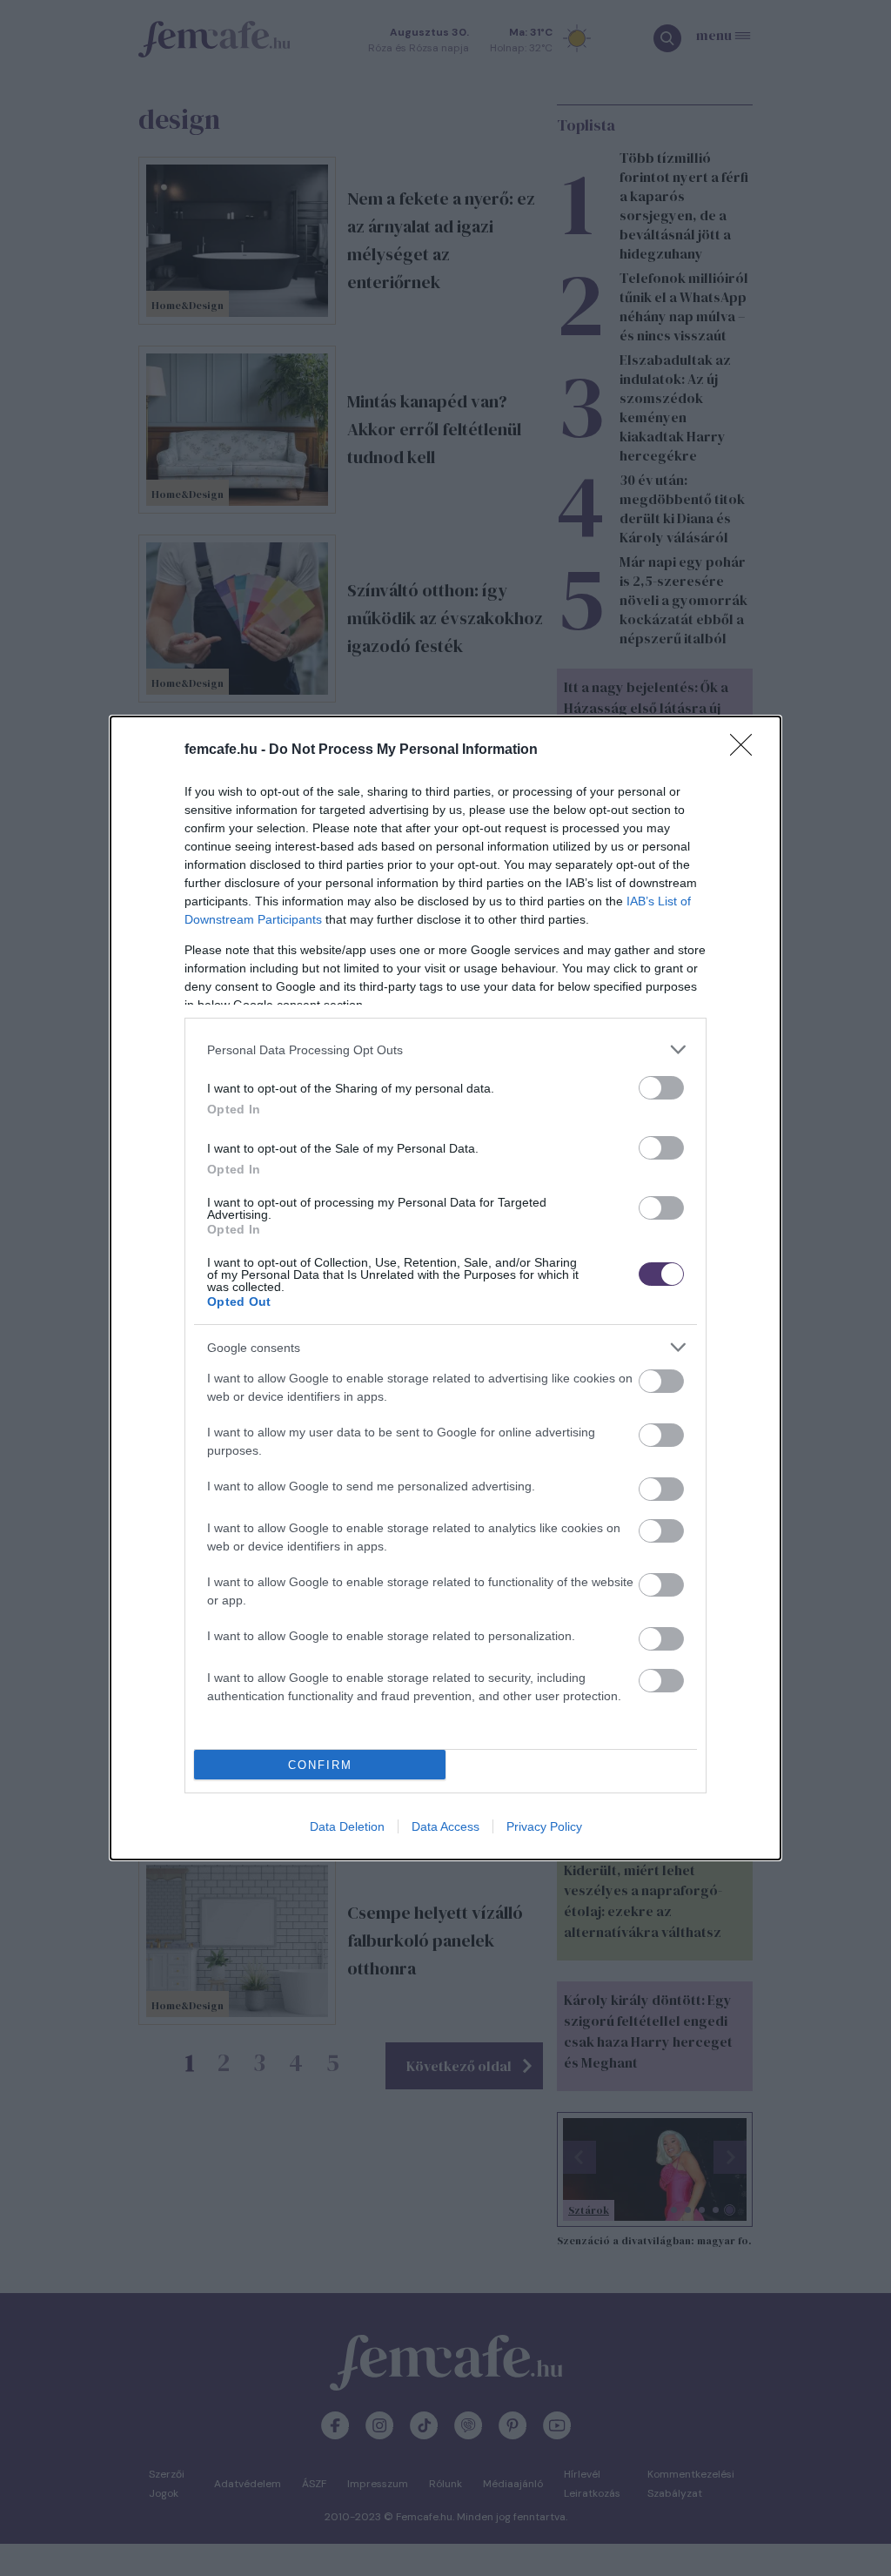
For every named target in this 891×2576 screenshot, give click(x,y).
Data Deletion (347, 1826)
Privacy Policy (544, 1826)
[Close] (747, 750)
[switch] (661, 1088)
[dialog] (445, 1288)
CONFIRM (320, 1765)
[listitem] (445, 1049)
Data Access (445, 1826)
